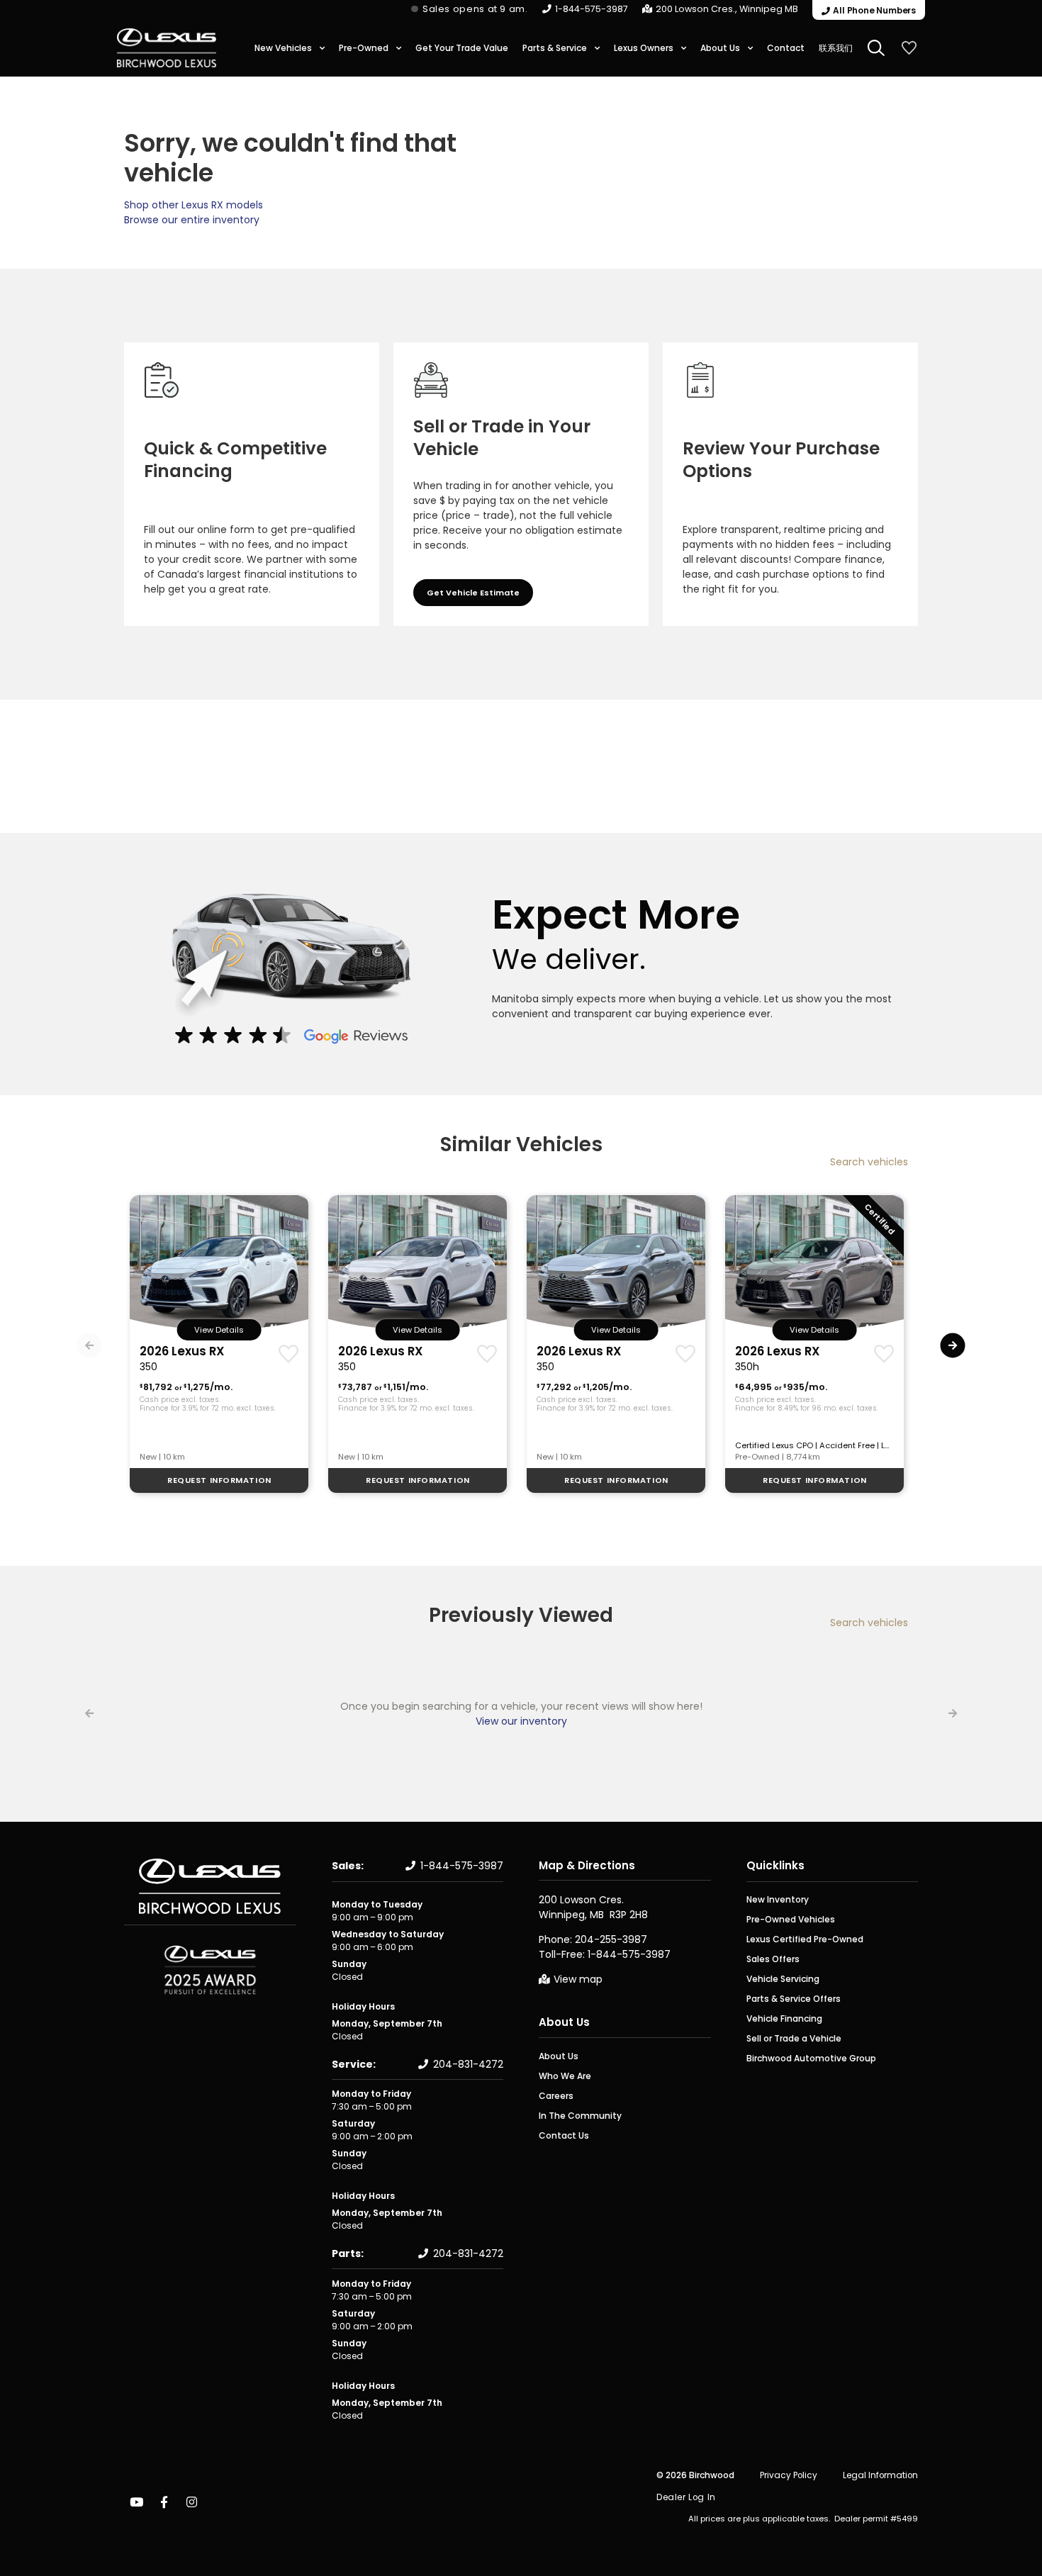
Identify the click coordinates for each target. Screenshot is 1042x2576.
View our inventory (521, 1721)
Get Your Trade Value (462, 48)
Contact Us (564, 2135)
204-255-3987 (611, 1939)
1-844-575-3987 (592, 9)
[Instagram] (191, 2502)
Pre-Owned (364, 48)
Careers (556, 2096)
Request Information (219, 1480)
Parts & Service (555, 48)
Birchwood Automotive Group (811, 2058)
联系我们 (836, 48)
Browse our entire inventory (192, 220)
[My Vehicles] (909, 48)
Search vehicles (869, 1162)
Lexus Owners (644, 48)
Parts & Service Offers (794, 1999)
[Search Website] (876, 48)
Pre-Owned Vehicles (791, 1919)
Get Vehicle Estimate (473, 593)
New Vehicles (283, 48)
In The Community (580, 2116)
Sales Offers (773, 1959)
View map (578, 1979)
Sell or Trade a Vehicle (794, 2038)
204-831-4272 (468, 2064)
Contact (786, 48)
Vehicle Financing (784, 2018)
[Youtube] (136, 2502)
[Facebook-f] (164, 2502)
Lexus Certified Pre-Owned (805, 1939)
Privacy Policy (789, 2475)
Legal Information (880, 2475)
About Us (720, 48)
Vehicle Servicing (783, 1979)
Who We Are (565, 2076)
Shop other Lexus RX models (194, 205)
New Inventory (778, 1899)
